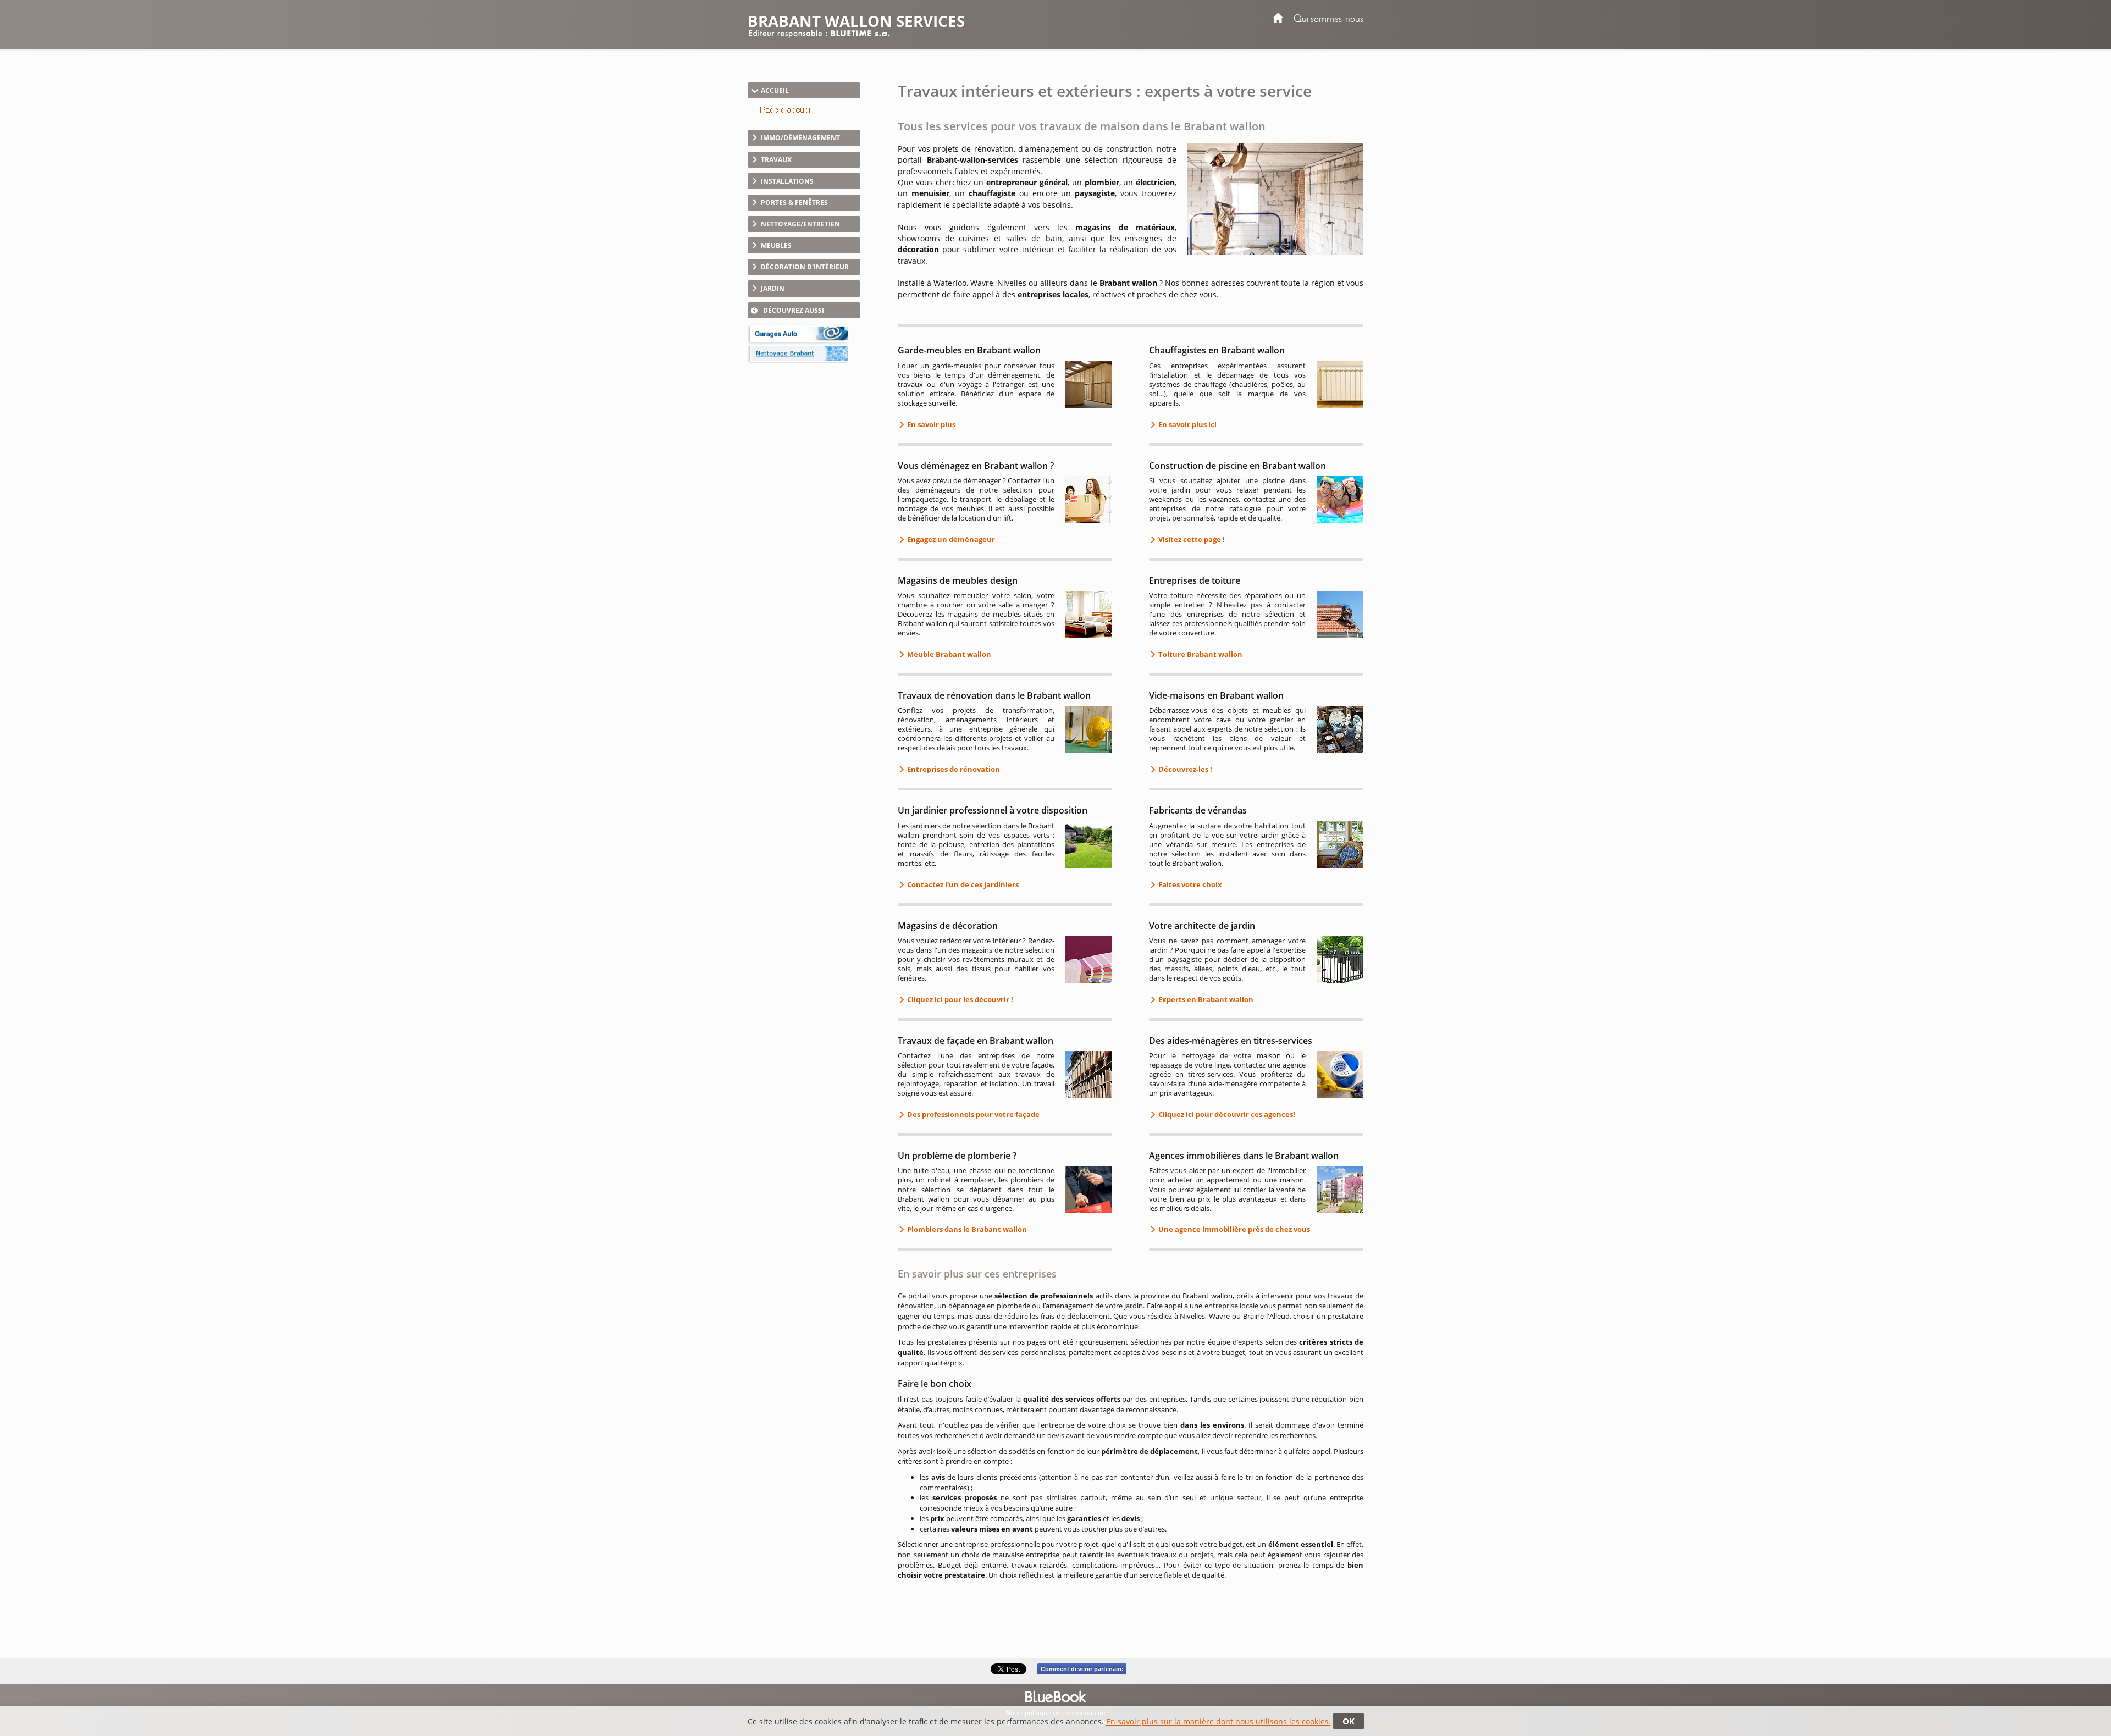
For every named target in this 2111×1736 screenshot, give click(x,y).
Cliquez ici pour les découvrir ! (959, 999)
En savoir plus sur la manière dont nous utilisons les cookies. (1218, 1721)
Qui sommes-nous (1328, 20)
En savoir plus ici (1187, 424)
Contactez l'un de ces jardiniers (962, 884)
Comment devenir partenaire (1082, 1669)
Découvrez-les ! (1184, 769)
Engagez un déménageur (950, 539)
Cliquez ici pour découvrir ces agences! (1226, 1114)
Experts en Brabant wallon (1205, 999)
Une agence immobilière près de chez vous (1233, 1229)
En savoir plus (930, 424)
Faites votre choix (1189, 884)
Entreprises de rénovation (953, 769)
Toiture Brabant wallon (1200, 654)
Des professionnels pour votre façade (972, 1114)
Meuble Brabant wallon (948, 654)
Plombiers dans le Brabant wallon (966, 1229)
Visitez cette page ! (1191, 539)
